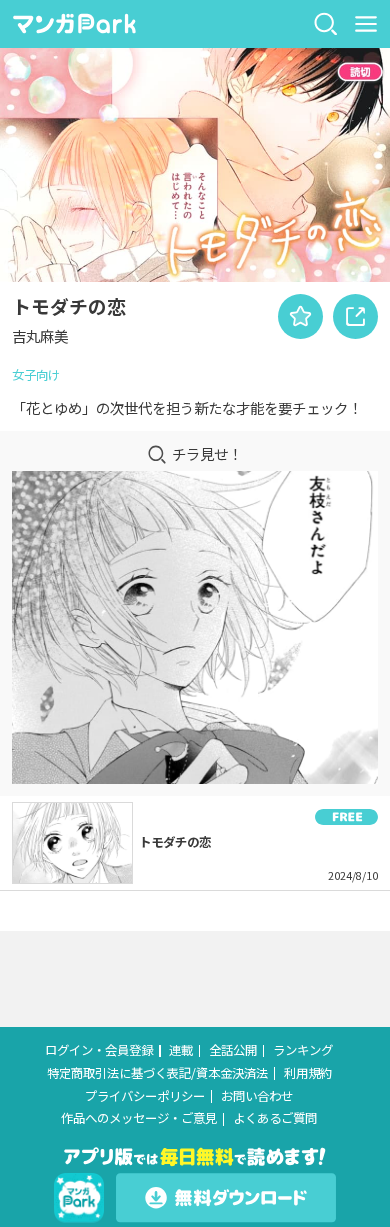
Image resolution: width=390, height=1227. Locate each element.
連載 (181, 1050)
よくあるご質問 (275, 1118)
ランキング (303, 1050)
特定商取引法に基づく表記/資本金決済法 (157, 1073)
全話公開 (233, 1050)
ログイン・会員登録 (99, 1050)
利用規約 (308, 1073)
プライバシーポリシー (145, 1096)
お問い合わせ (257, 1096)
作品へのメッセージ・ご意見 (139, 1118)
